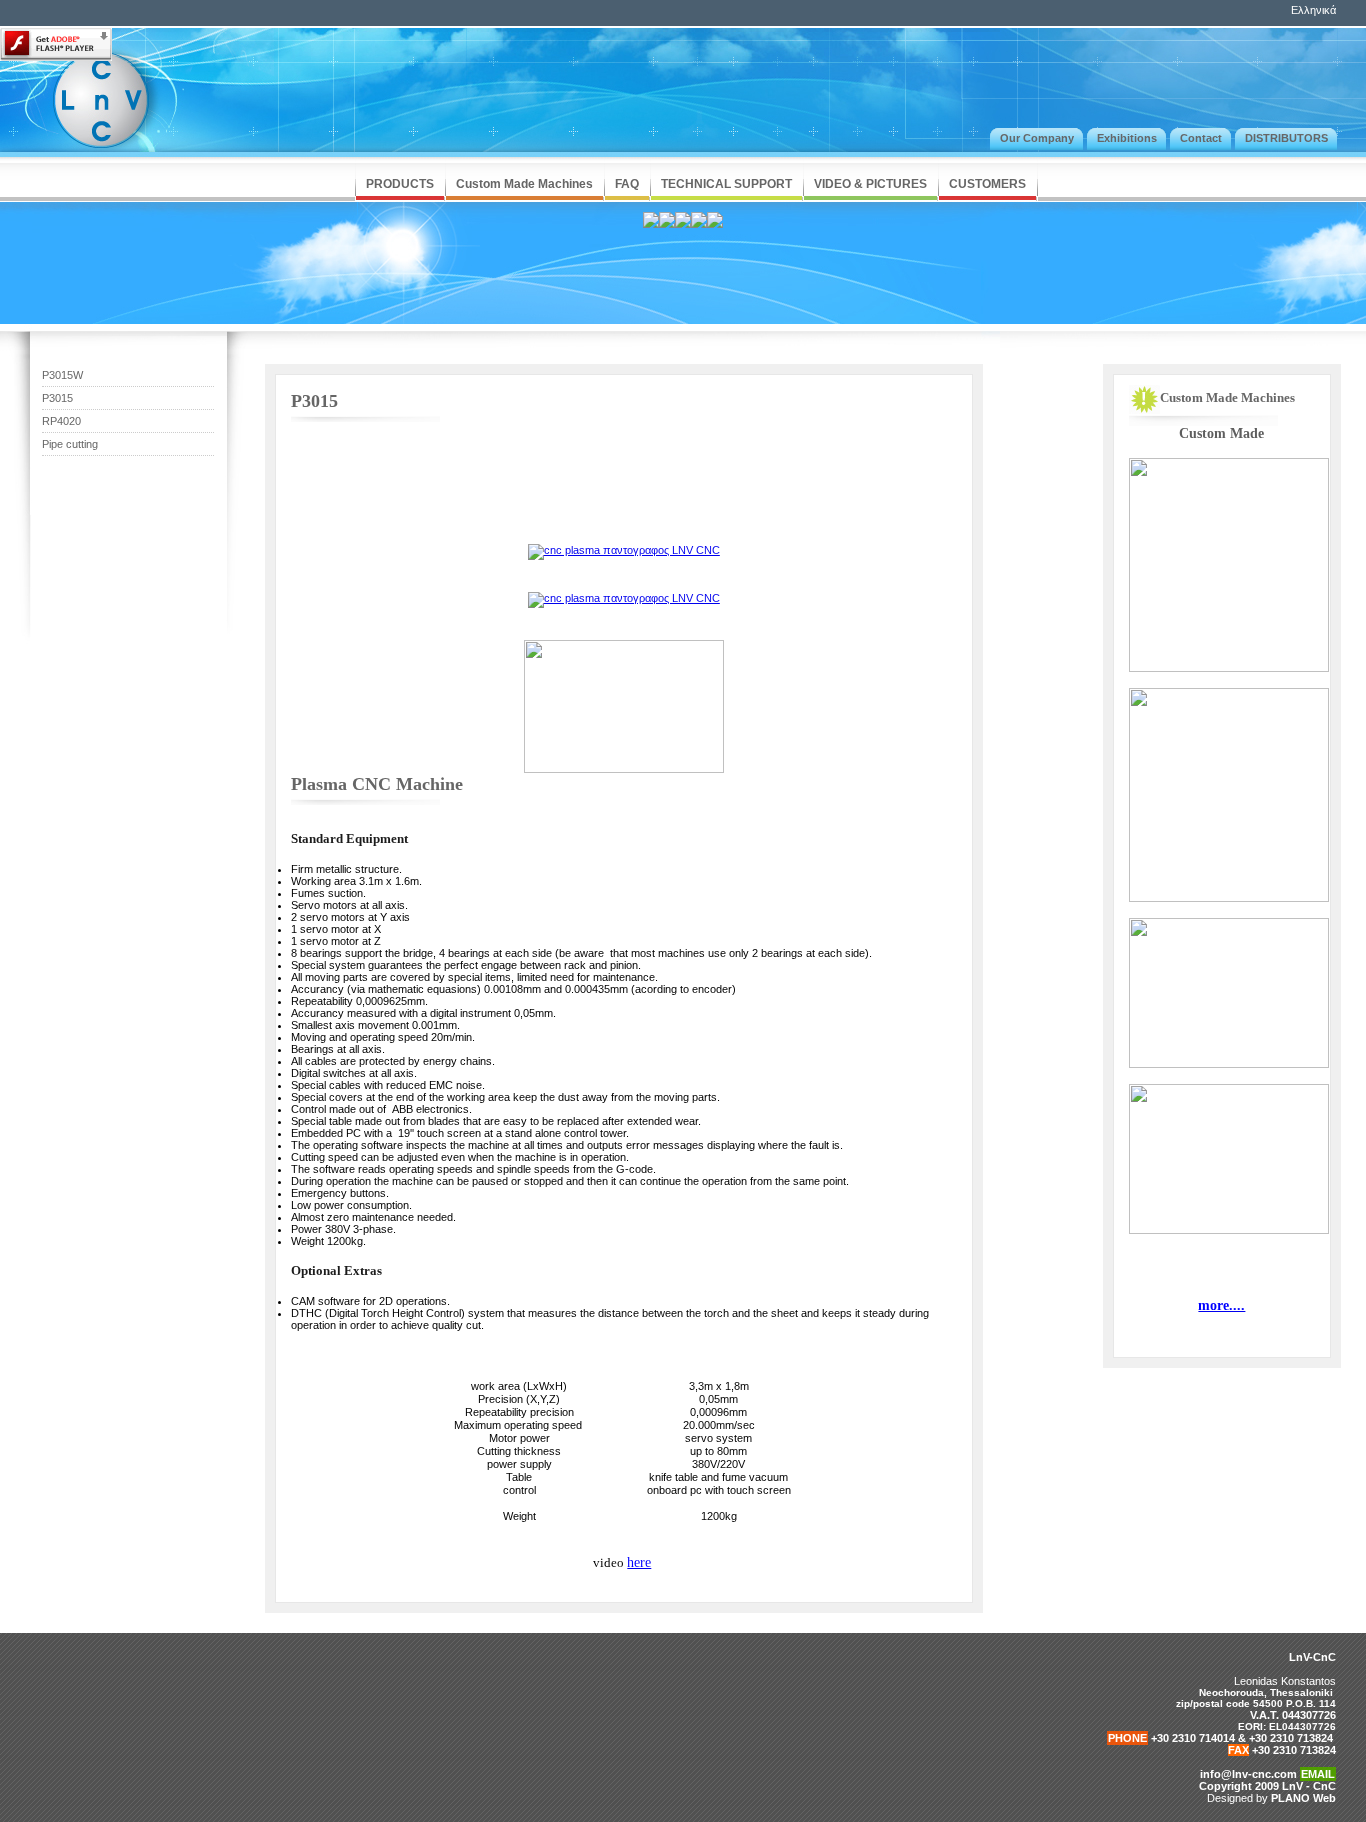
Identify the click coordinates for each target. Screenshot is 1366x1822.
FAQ (627, 184)
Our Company (1037, 138)
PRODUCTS (400, 184)
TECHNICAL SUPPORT (726, 184)
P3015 (57, 398)
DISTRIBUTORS (1286, 138)
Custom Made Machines (524, 184)
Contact (1201, 138)
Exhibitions (1127, 138)
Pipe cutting (70, 444)
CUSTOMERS (987, 184)
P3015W (62, 375)
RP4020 (61, 421)
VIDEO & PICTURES (870, 184)
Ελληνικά (1313, 10)
